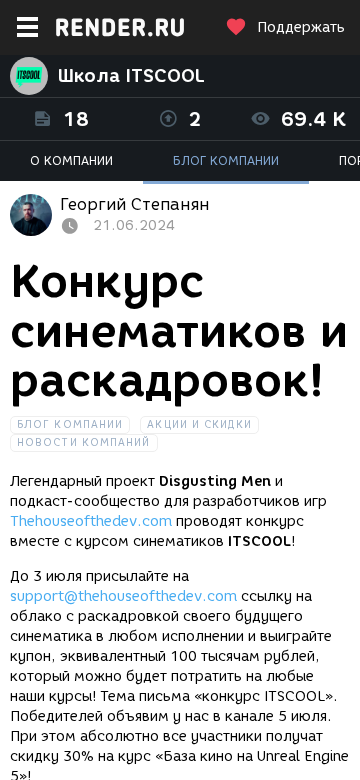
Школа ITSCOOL (131, 76)
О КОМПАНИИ (71, 160)
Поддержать (301, 27)
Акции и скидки (199, 424)
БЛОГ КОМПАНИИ (226, 160)
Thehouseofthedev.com (91, 521)
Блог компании (70, 424)
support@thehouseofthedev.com (123, 596)
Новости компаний (84, 442)
